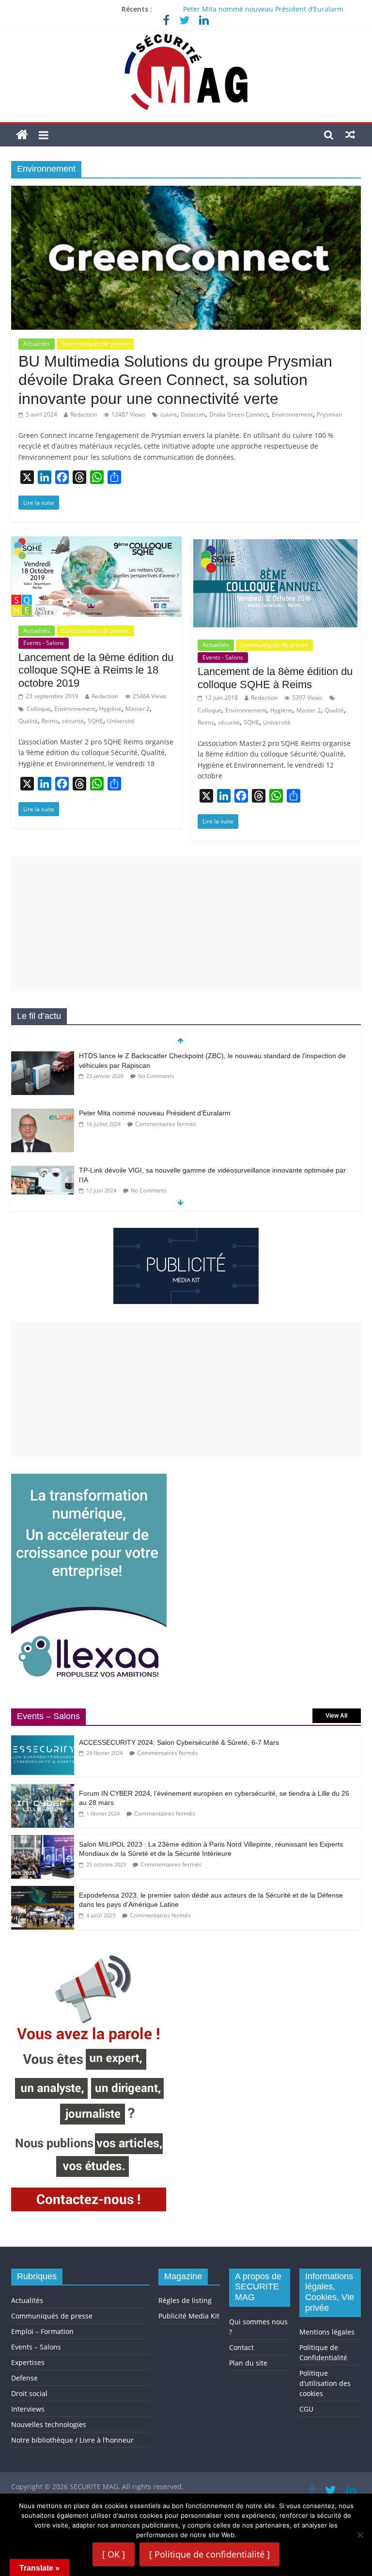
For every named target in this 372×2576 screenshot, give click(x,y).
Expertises (28, 2362)
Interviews (28, 2409)
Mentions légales (327, 2332)
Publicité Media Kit (189, 2316)
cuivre (169, 414)
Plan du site (248, 2363)
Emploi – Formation (42, 2331)
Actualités (37, 344)
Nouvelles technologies (49, 2424)
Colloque (39, 709)
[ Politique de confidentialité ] (209, 2554)
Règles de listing (185, 2300)
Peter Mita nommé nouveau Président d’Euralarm (263, 9)
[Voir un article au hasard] (350, 134)
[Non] (360, 2535)
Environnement (292, 414)
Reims (50, 721)
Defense (24, 2378)
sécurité (73, 721)
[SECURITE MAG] (22, 135)
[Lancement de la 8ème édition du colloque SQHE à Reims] (276, 542)
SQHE (95, 721)
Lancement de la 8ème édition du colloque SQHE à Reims (275, 678)
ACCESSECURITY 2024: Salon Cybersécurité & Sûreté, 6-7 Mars (179, 1742)
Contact (241, 2347)
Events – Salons (36, 2347)
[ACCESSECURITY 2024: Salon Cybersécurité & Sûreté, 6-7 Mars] (43, 1738)
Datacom (193, 414)
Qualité (28, 721)
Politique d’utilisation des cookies (325, 2383)
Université (121, 721)
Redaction (84, 414)
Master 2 (138, 709)
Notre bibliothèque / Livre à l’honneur (72, 2440)
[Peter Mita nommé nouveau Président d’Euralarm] (43, 1114)
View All (336, 1716)
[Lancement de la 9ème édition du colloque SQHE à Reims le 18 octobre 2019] (96, 542)
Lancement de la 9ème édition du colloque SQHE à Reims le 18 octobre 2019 (96, 670)
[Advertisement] (186, 923)
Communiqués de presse (95, 344)
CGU (306, 2409)
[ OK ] (114, 2554)
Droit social (29, 2393)
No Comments (156, 1076)
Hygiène (110, 709)
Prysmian (329, 414)
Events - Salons (44, 643)
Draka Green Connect (239, 414)
